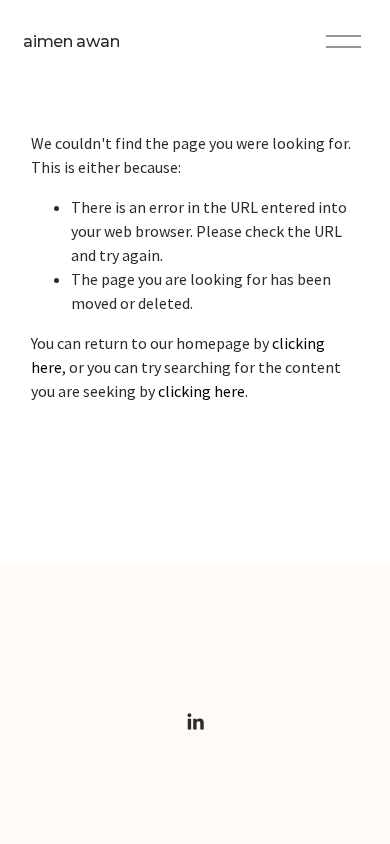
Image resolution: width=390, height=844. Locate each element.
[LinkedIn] (195, 722)
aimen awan (71, 41)
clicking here (201, 391)
